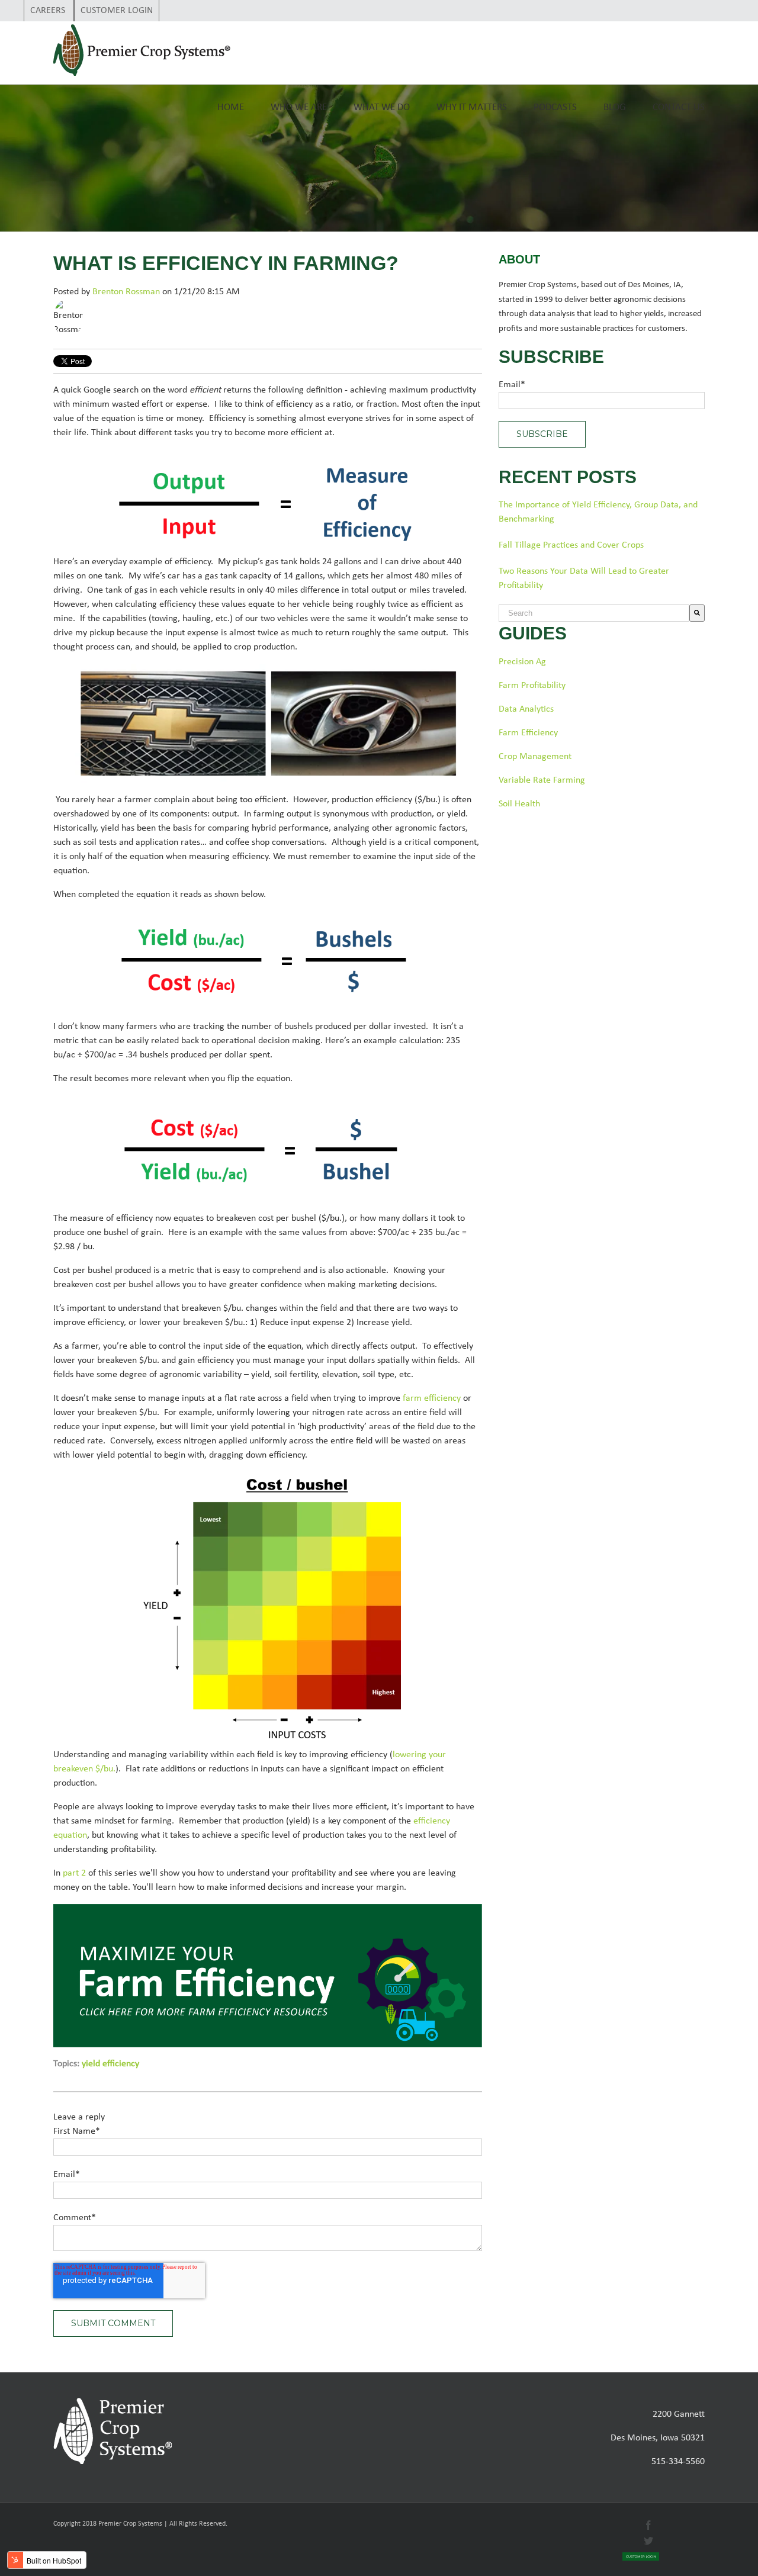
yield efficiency (110, 2064)
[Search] (697, 613)
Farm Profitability (532, 686)
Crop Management (535, 757)
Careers (49, 11)
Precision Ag (522, 662)
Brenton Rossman (126, 292)
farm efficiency (432, 1398)
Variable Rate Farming (542, 780)
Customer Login (117, 11)
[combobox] (594, 613)
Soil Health (519, 804)
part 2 (74, 1873)
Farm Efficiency (528, 733)
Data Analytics (526, 709)
